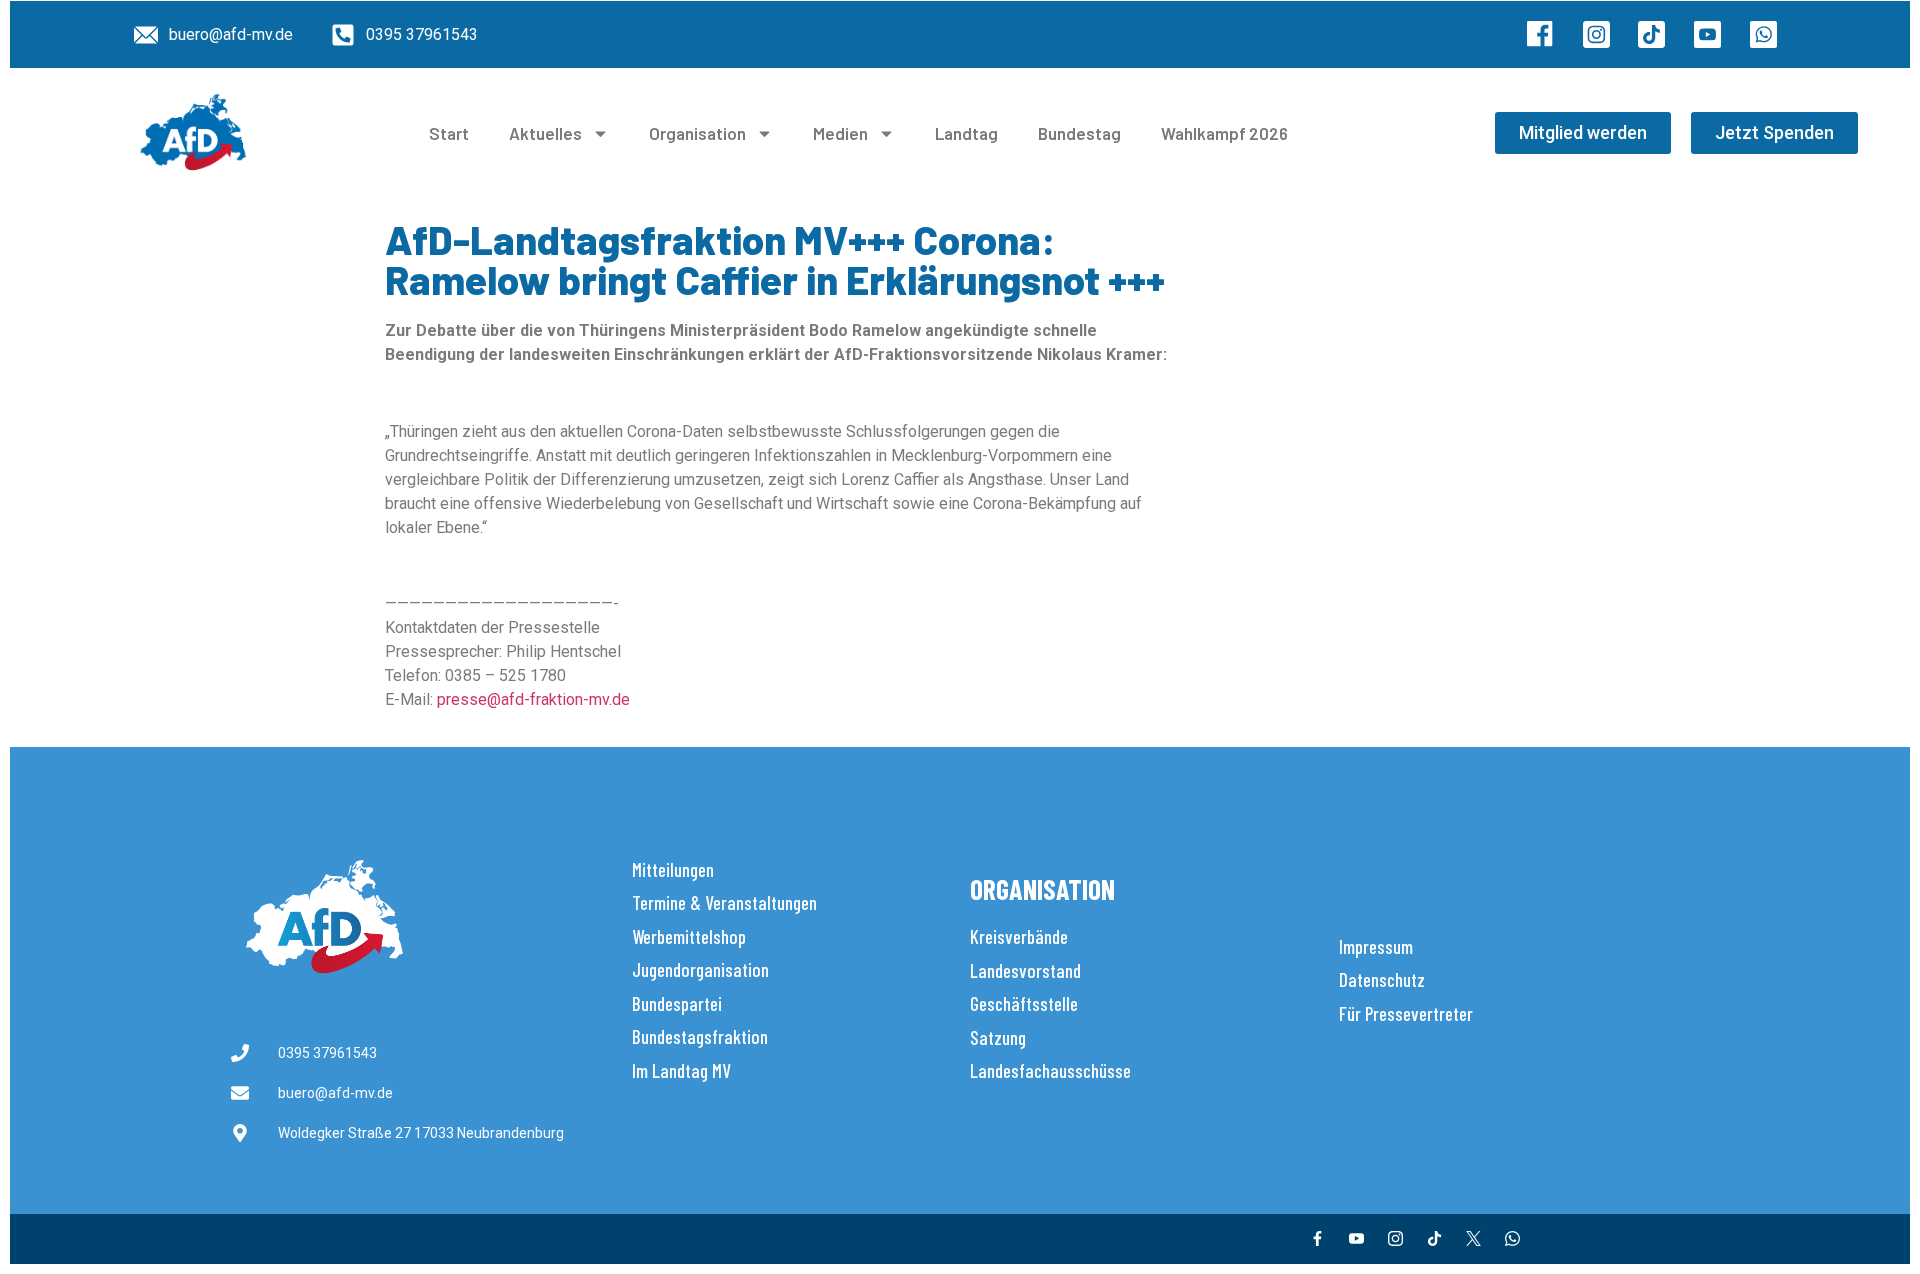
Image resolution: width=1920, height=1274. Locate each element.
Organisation (697, 133)
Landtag (966, 133)
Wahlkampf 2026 (1224, 133)
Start (449, 133)
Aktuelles (545, 133)
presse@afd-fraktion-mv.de (533, 699)
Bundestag (1079, 133)
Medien (840, 133)
